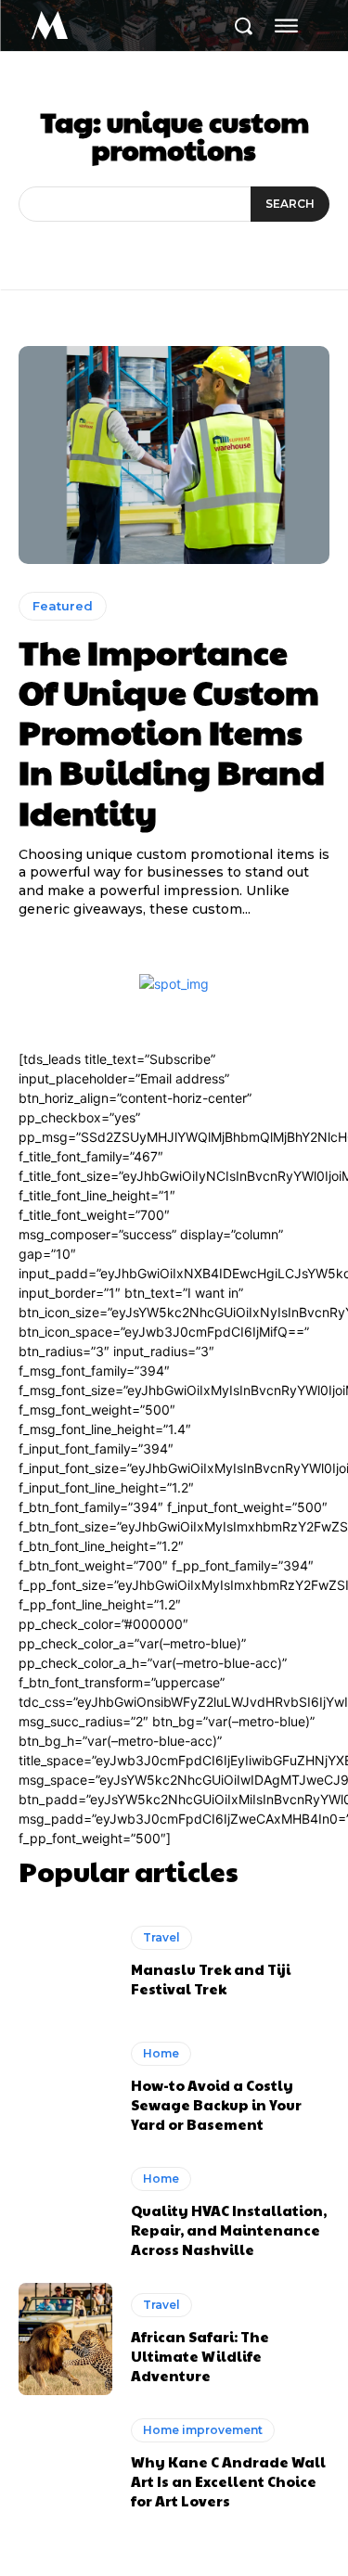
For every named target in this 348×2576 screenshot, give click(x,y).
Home (161, 2053)
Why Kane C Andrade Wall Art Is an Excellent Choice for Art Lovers (228, 2481)
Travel (161, 1937)
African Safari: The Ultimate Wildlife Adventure (200, 2356)
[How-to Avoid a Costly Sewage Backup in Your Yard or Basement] (65, 2088)
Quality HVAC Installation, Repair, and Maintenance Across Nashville (229, 2230)
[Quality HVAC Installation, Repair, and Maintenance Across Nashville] (65, 2213)
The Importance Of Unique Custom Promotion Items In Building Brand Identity (172, 731)
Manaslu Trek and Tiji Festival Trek (211, 1979)
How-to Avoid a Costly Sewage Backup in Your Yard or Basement (216, 2104)
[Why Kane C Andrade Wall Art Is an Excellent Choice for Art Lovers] (65, 2465)
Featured (63, 606)
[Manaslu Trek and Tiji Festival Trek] (65, 1961)
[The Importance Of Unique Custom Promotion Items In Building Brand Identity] (174, 455)
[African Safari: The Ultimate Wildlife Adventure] (65, 2339)
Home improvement (203, 2430)
